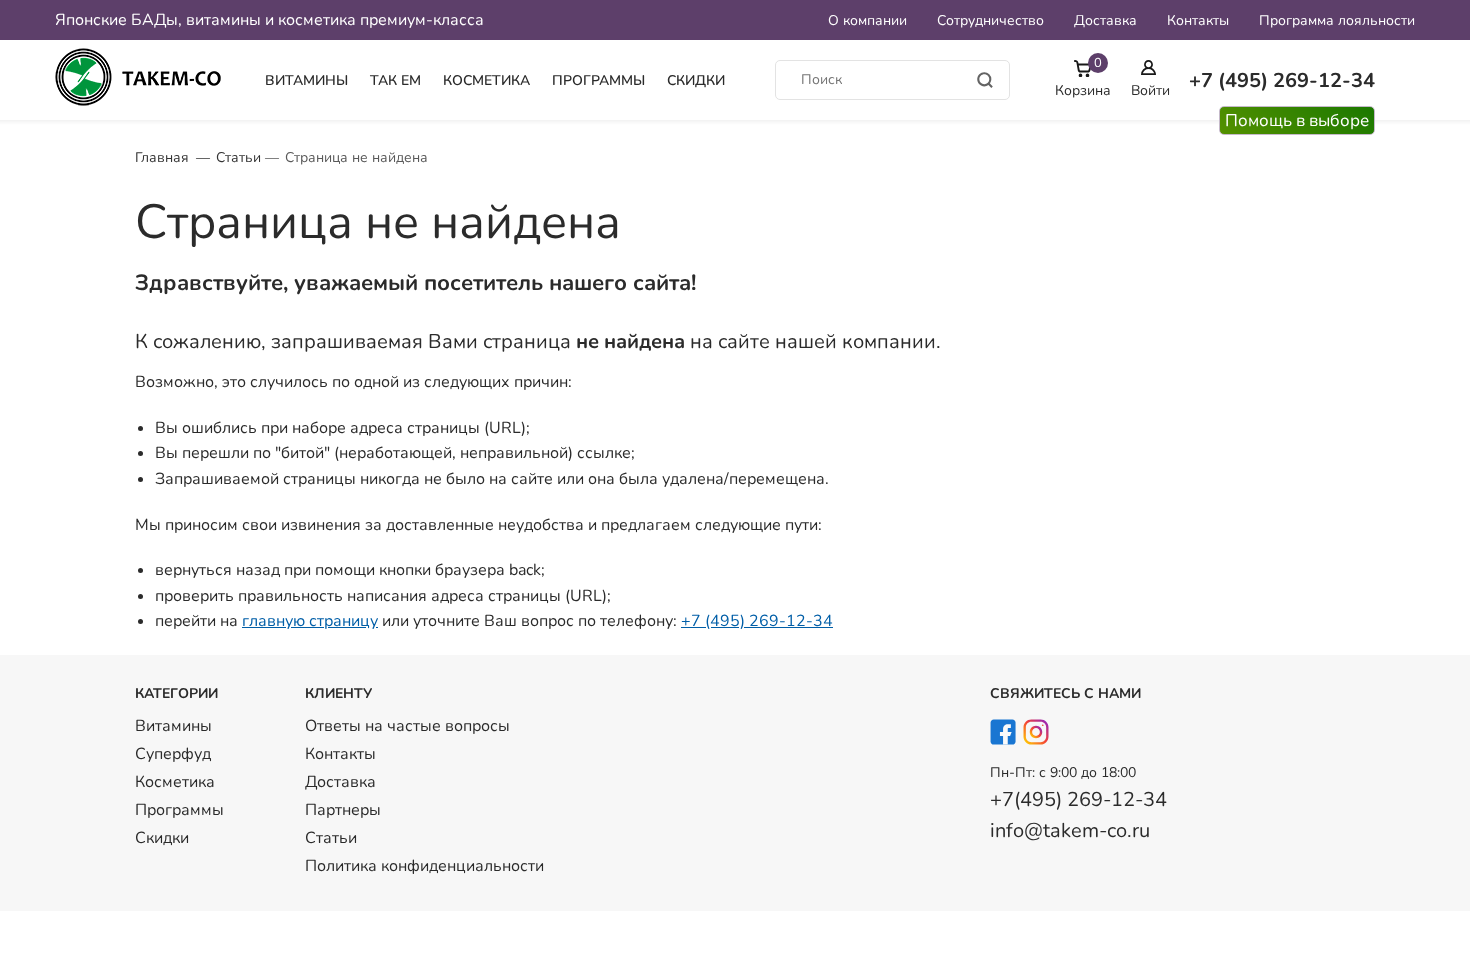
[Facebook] (1003, 736)
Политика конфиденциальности (424, 866)
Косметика (486, 80)
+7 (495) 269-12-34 (757, 621)
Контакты (1198, 20)
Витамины (306, 80)
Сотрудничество (990, 20)
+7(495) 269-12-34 (1078, 799)
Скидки (696, 80)
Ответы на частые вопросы (407, 726)
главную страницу (310, 621)
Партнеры (343, 810)
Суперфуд (173, 754)
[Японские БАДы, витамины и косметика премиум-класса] (145, 80)
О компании (867, 20)
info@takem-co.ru (1070, 830)
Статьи (238, 157)
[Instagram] (1036, 736)
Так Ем (395, 80)
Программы (598, 80)
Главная (162, 157)
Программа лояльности (1337, 20)
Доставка (1105, 20)
